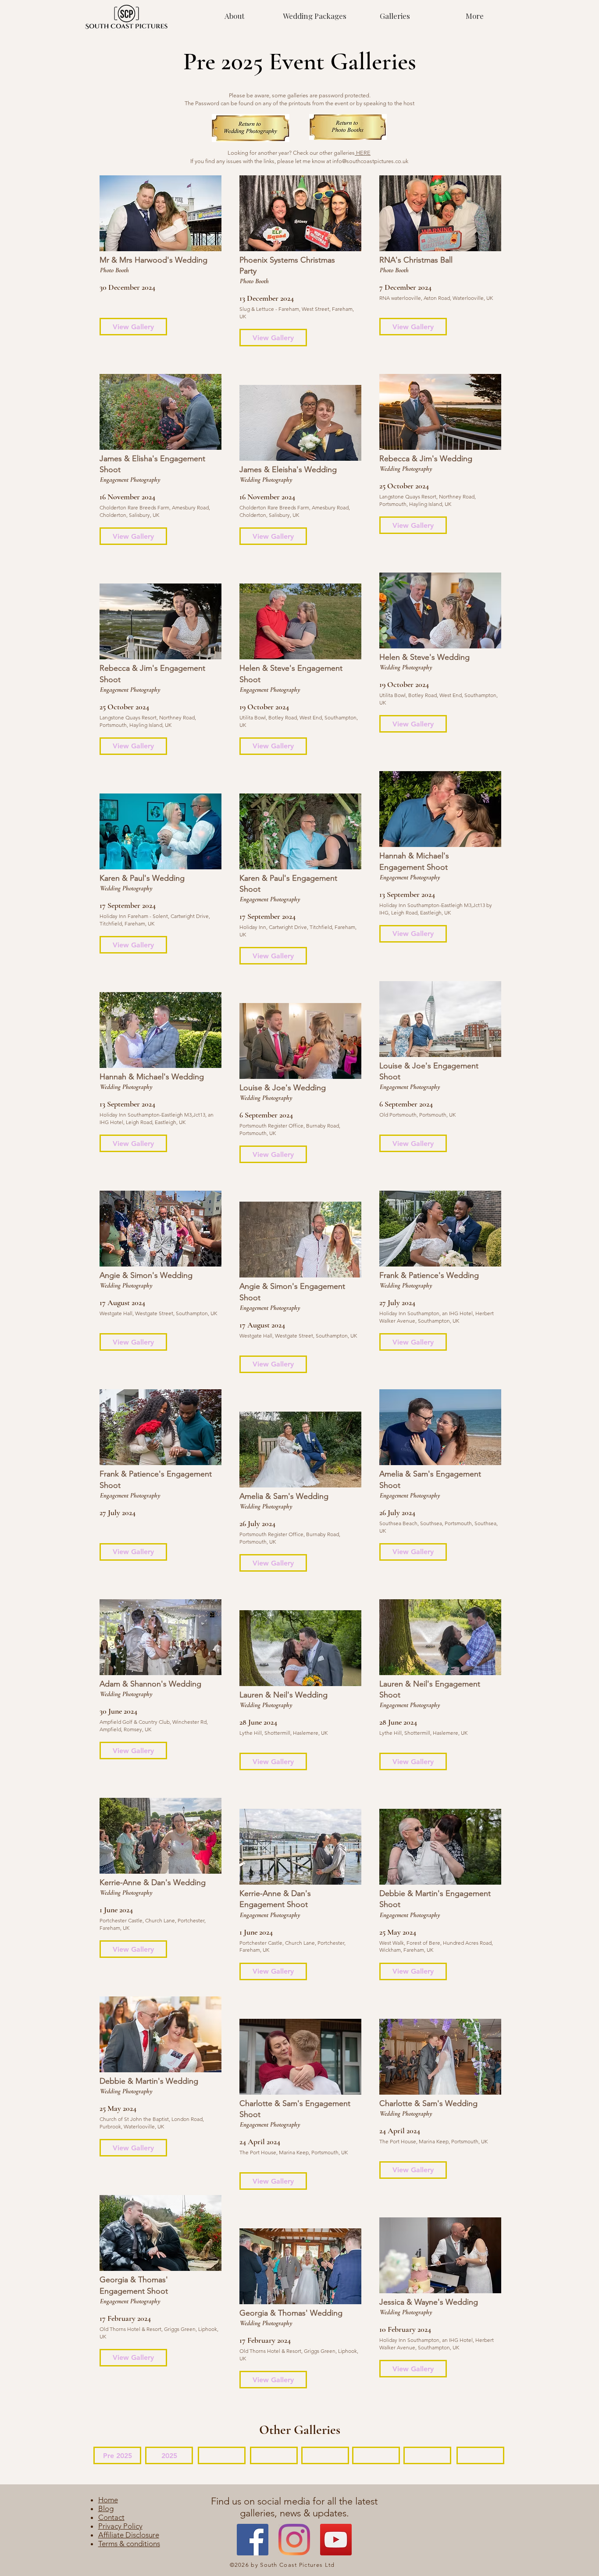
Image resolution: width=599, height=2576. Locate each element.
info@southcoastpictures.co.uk (370, 161)
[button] (395, 16)
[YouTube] (336, 2540)
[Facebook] (253, 2540)
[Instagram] (294, 2540)
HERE (363, 153)
